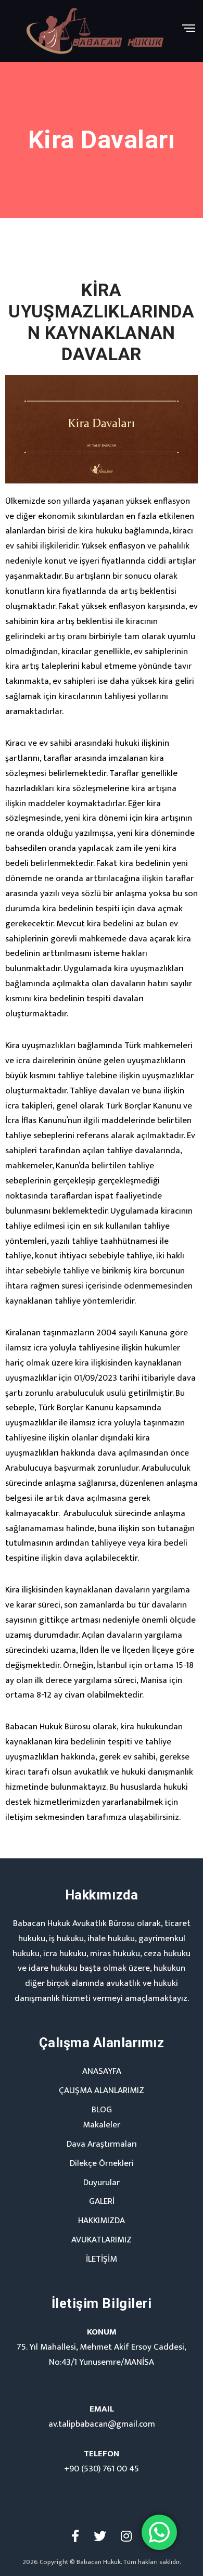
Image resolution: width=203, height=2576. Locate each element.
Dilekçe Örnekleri (102, 2163)
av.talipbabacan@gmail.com (102, 2424)
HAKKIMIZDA (102, 2221)
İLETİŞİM (102, 2259)
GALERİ (102, 2201)
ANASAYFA (102, 2071)
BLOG (102, 2110)
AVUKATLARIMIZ (102, 2240)
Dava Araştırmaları (102, 2144)
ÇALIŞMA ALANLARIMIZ (102, 2090)
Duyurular (102, 2183)
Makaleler (102, 2125)
